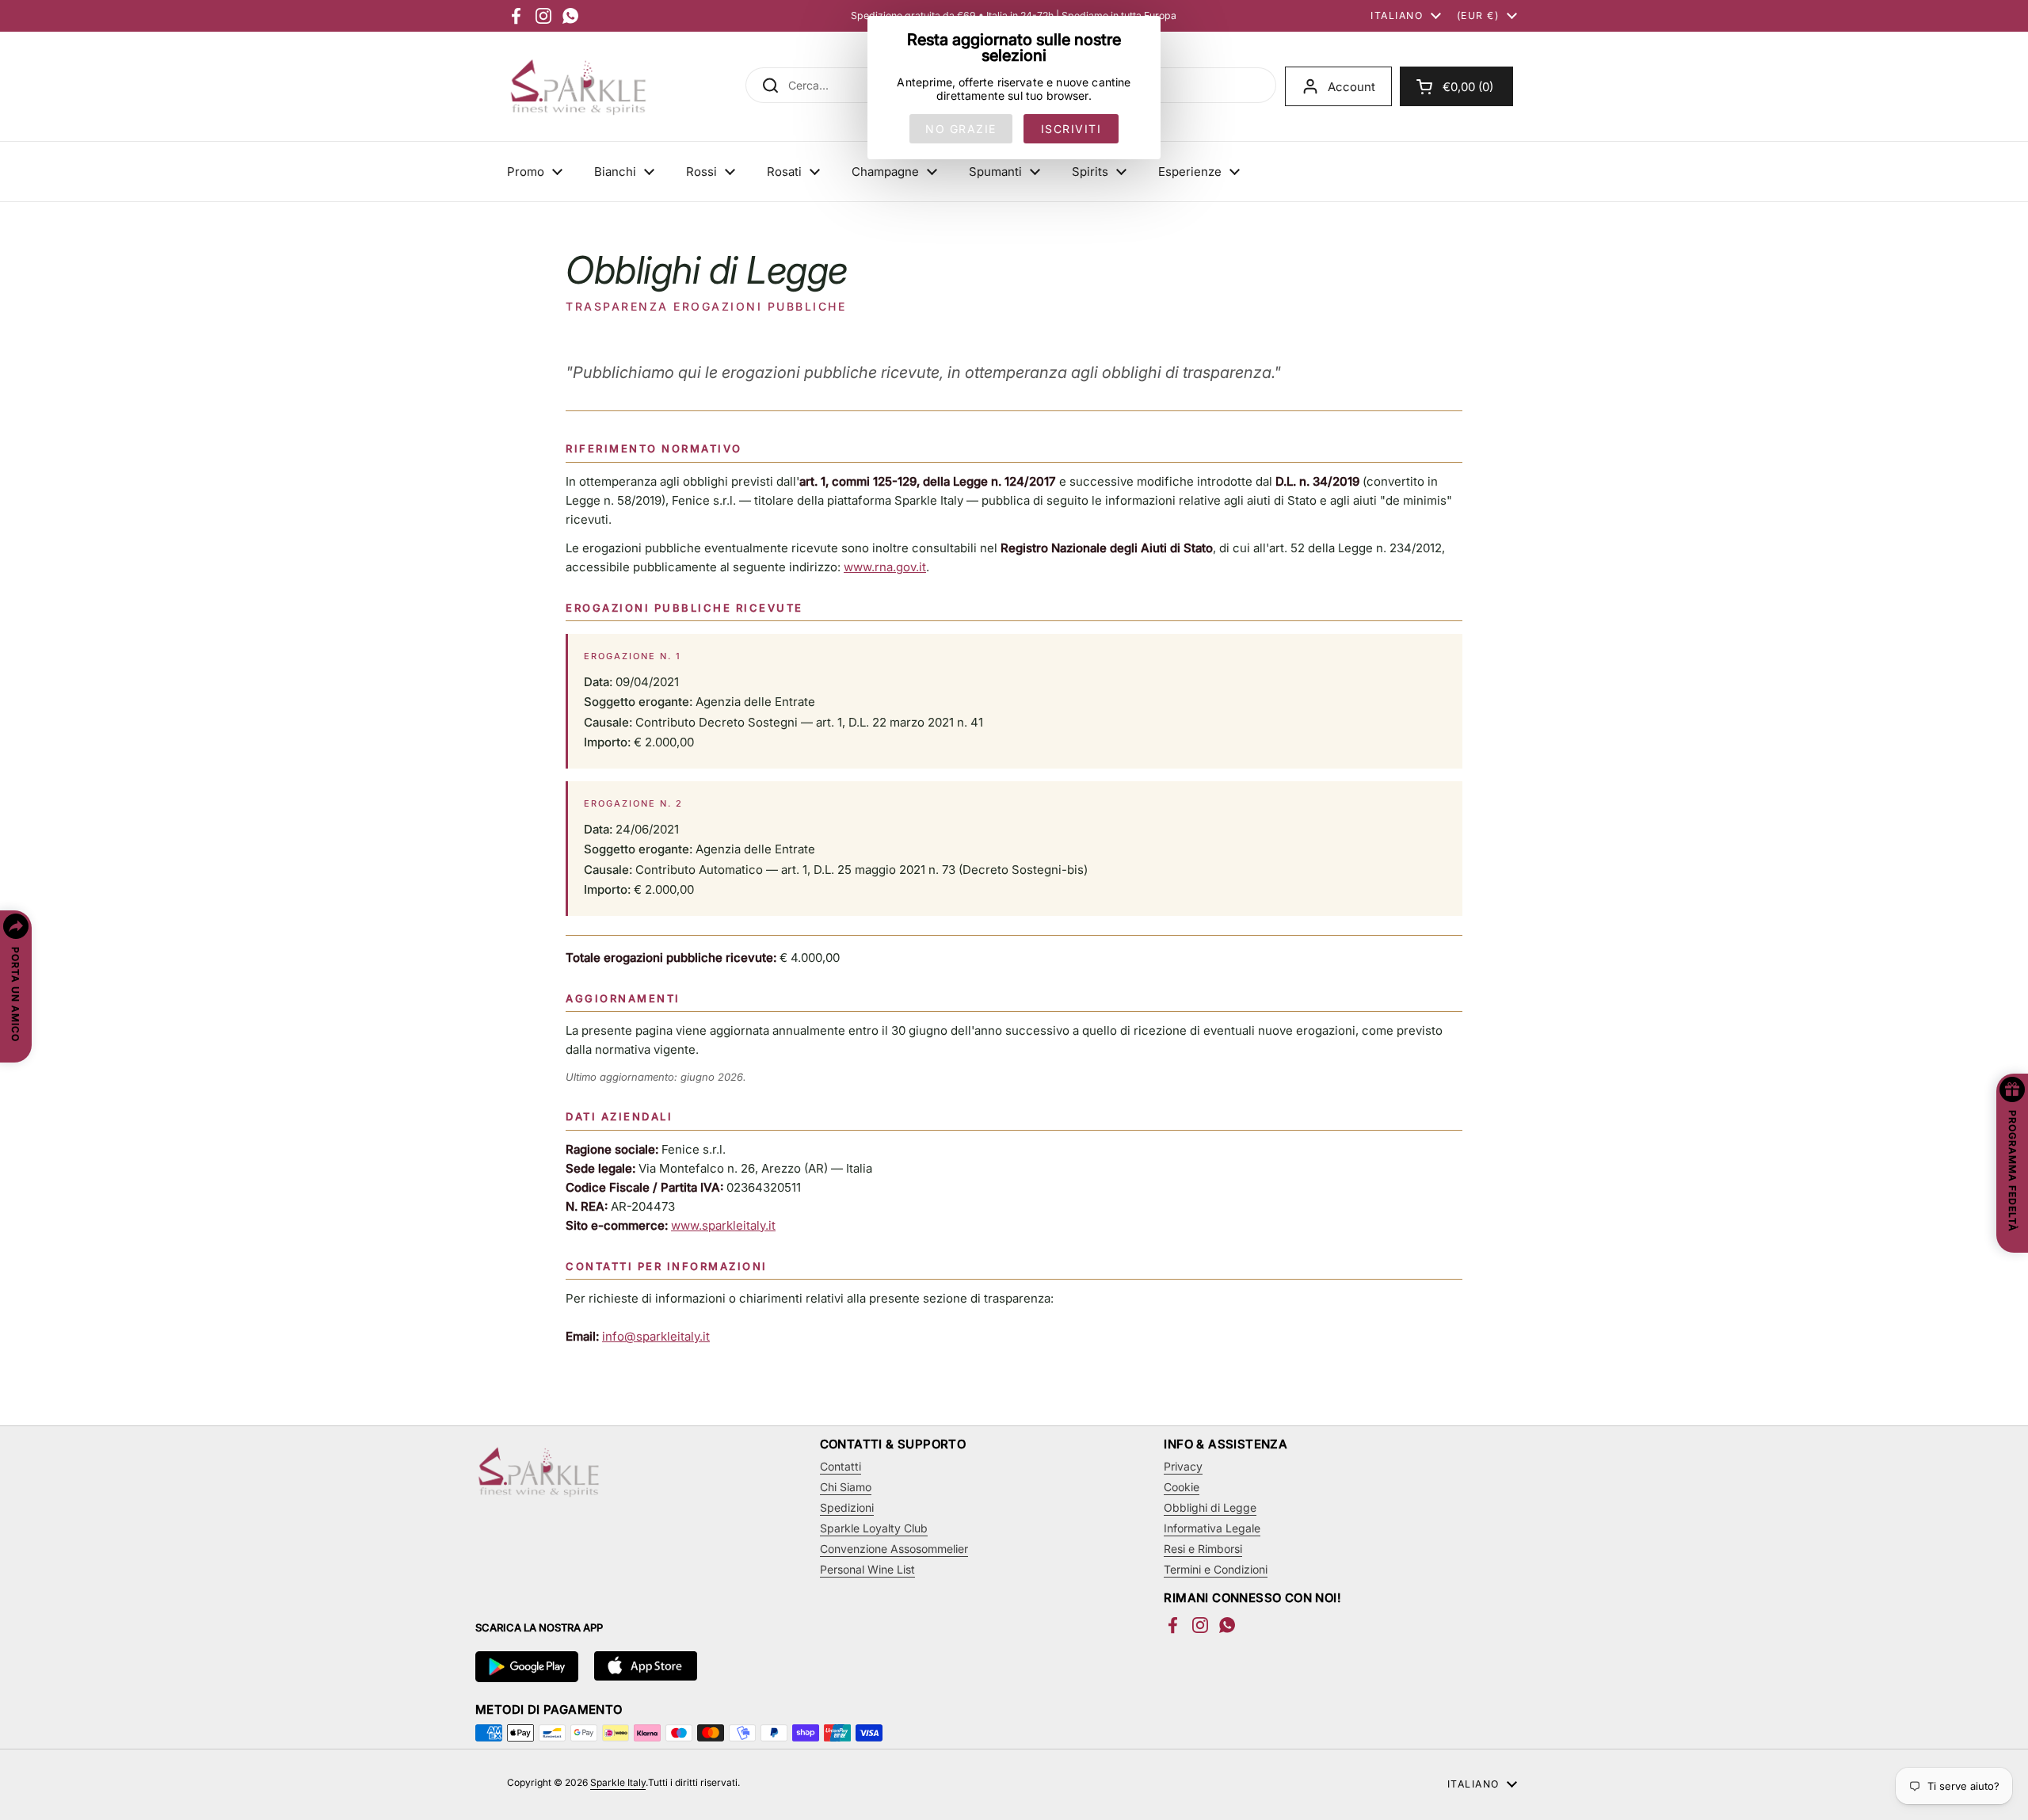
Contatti (841, 1466)
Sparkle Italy (618, 1782)
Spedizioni (847, 1507)
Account (1351, 87)
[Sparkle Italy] (578, 86)
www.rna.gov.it (885, 567)
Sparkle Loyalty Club (874, 1528)
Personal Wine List (867, 1569)
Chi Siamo (846, 1487)
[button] (1456, 86)
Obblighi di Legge (1210, 1507)
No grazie (961, 129)
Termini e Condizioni (1216, 1569)
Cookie (1182, 1487)
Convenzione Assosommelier (894, 1549)
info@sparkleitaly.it (656, 1336)
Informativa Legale (1212, 1528)
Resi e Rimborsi (1203, 1549)
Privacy (1183, 1466)
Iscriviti (1071, 129)
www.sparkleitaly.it (723, 1225)
